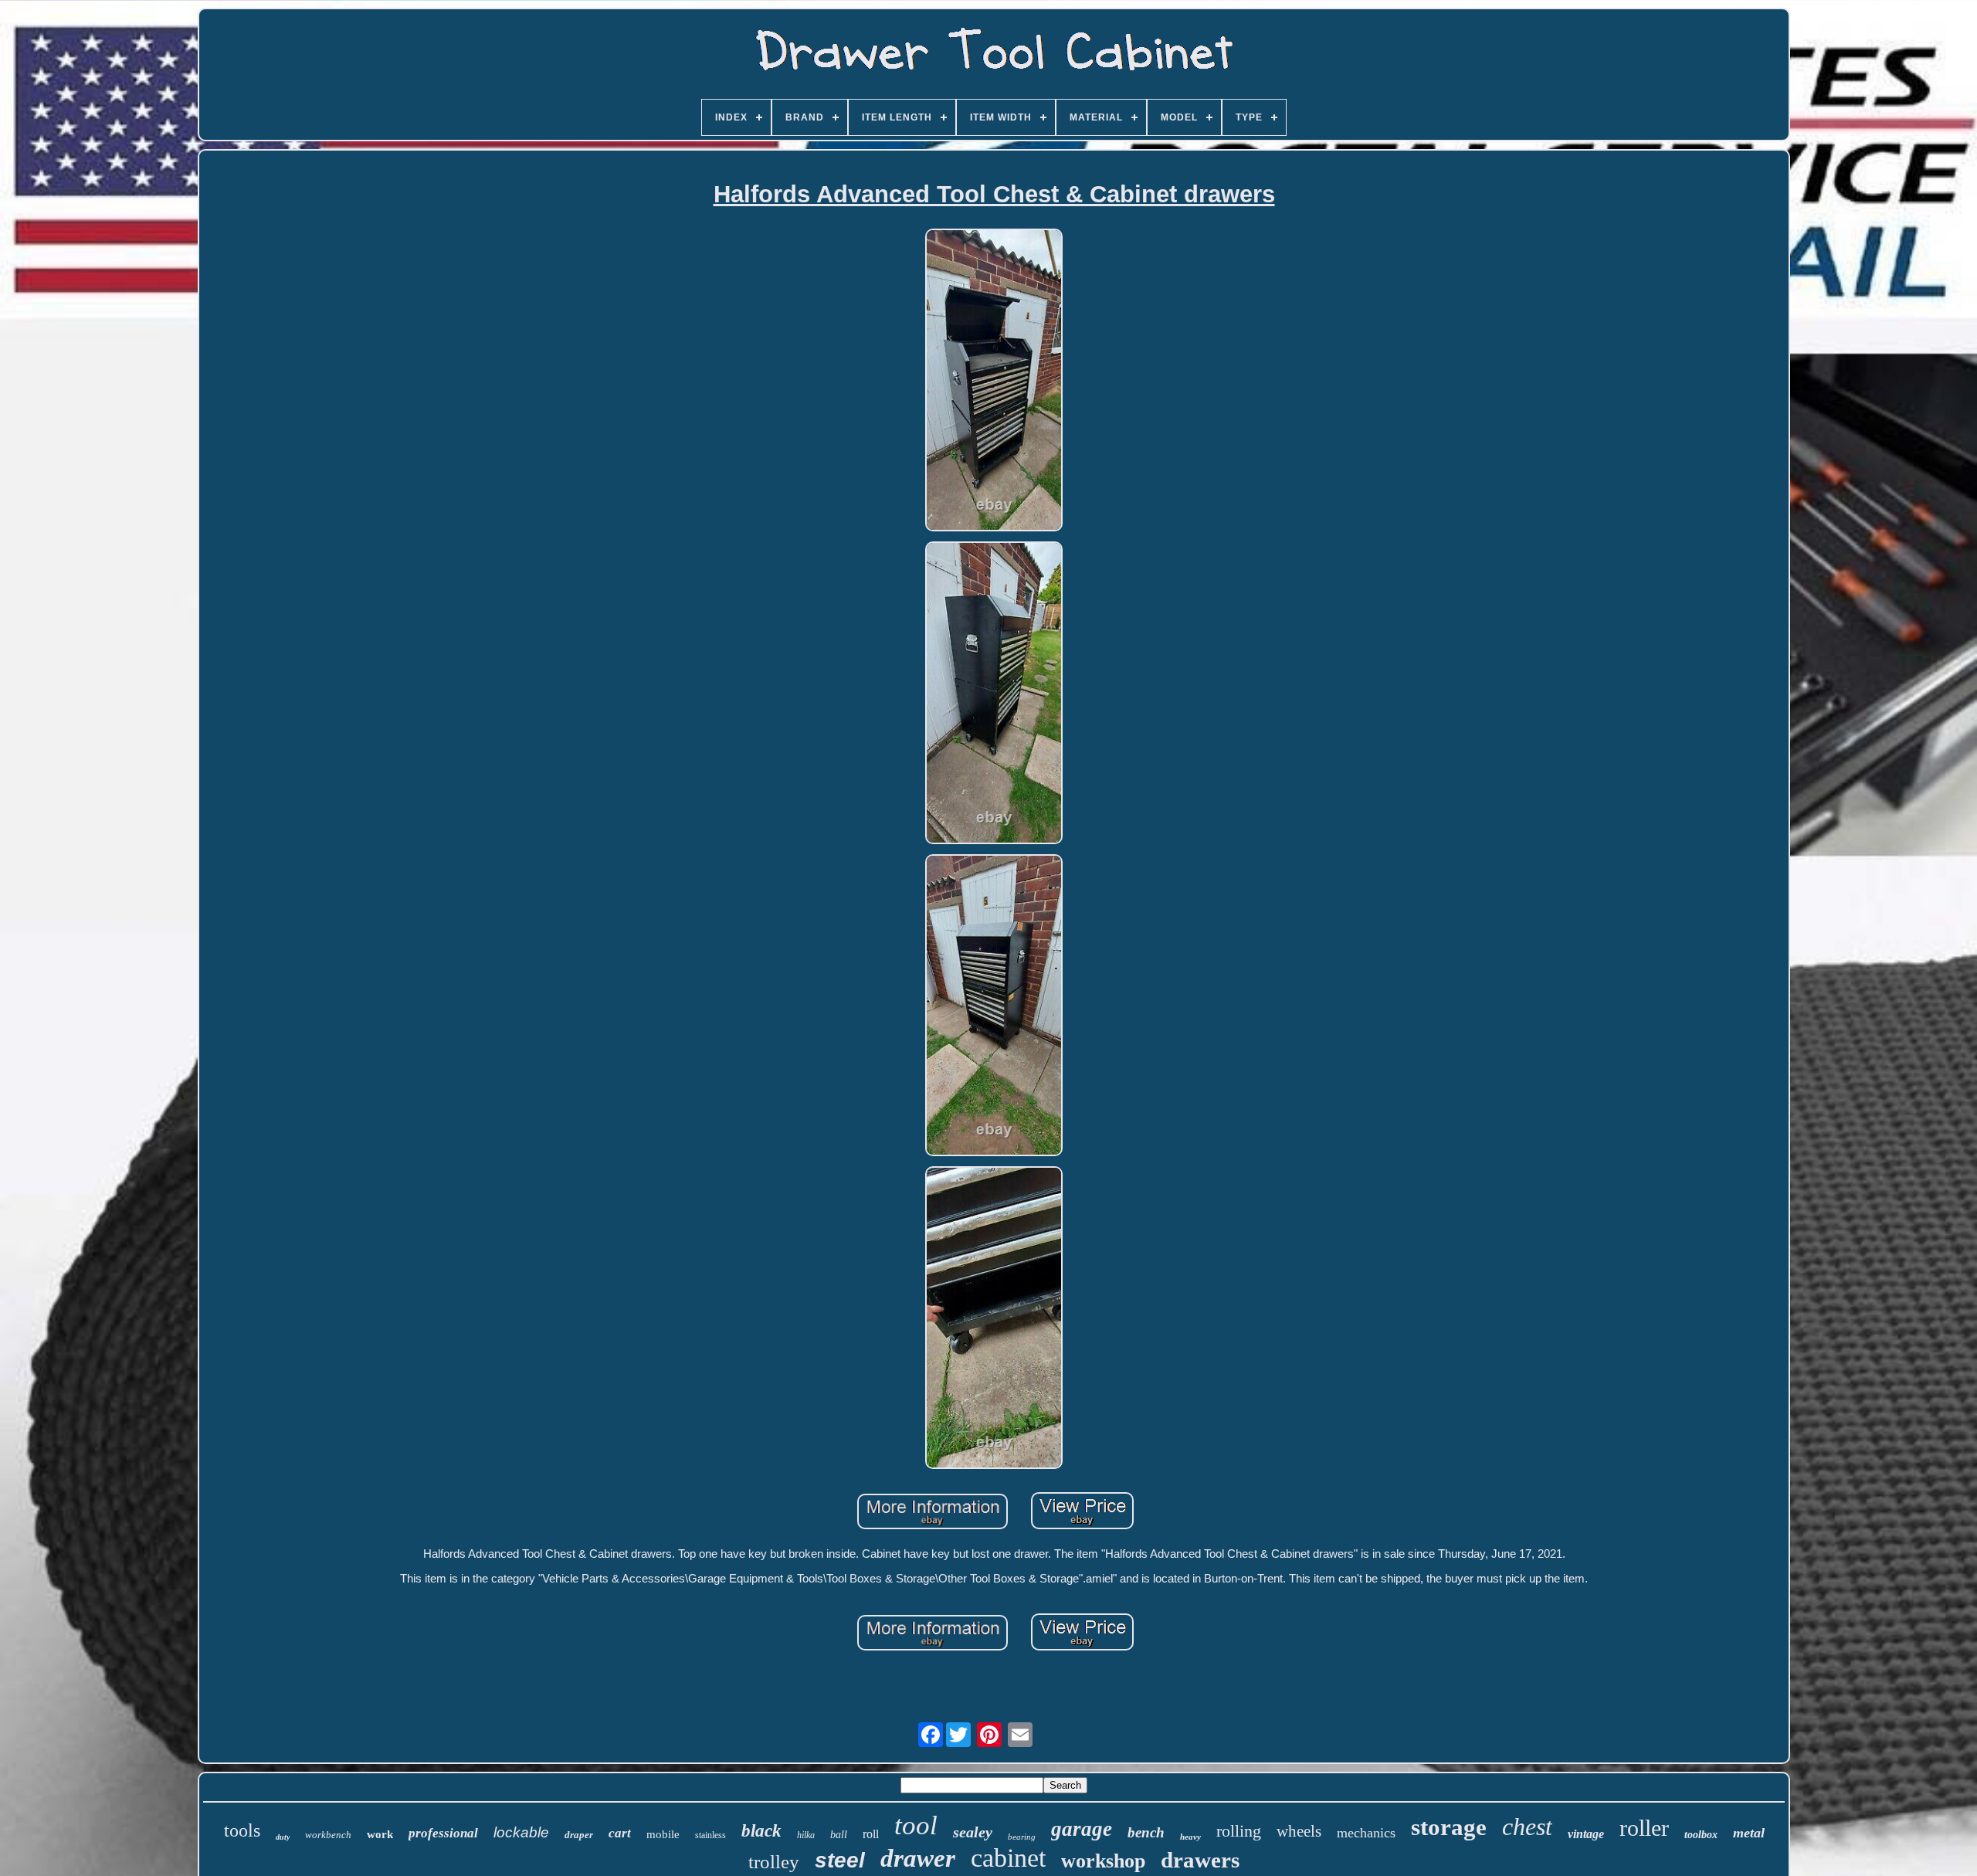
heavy (1190, 1837)
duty (283, 1837)
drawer (918, 1858)
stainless (710, 1835)
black (761, 1831)
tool (916, 1825)
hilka (806, 1835)
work (380, 1834)
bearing (1022, 1837)
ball (839, 1835)
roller (1644, 1828)
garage (1082, 1829)
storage (1449, 1827)
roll (871, 1834)
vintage (1586, 1834)
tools (242, 1830)
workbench (328, 1835)
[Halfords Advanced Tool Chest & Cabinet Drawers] (994, 381)
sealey (973, 1832)
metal (1749, 1833)
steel (840, 1860)
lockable (521, 1832)
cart (620, 1833)
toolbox (1701, 1835)
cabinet (1008, 1858)
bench (1146, 1832)
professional (443, 1833)
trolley (774, 1862)
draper (579, 1835)
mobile (663, 1834)
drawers (1200, 1860)
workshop (1103, 1861)
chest (1527, 1827)
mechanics (1366, 1833)
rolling (1239, 1831)
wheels (1299, 1831)
